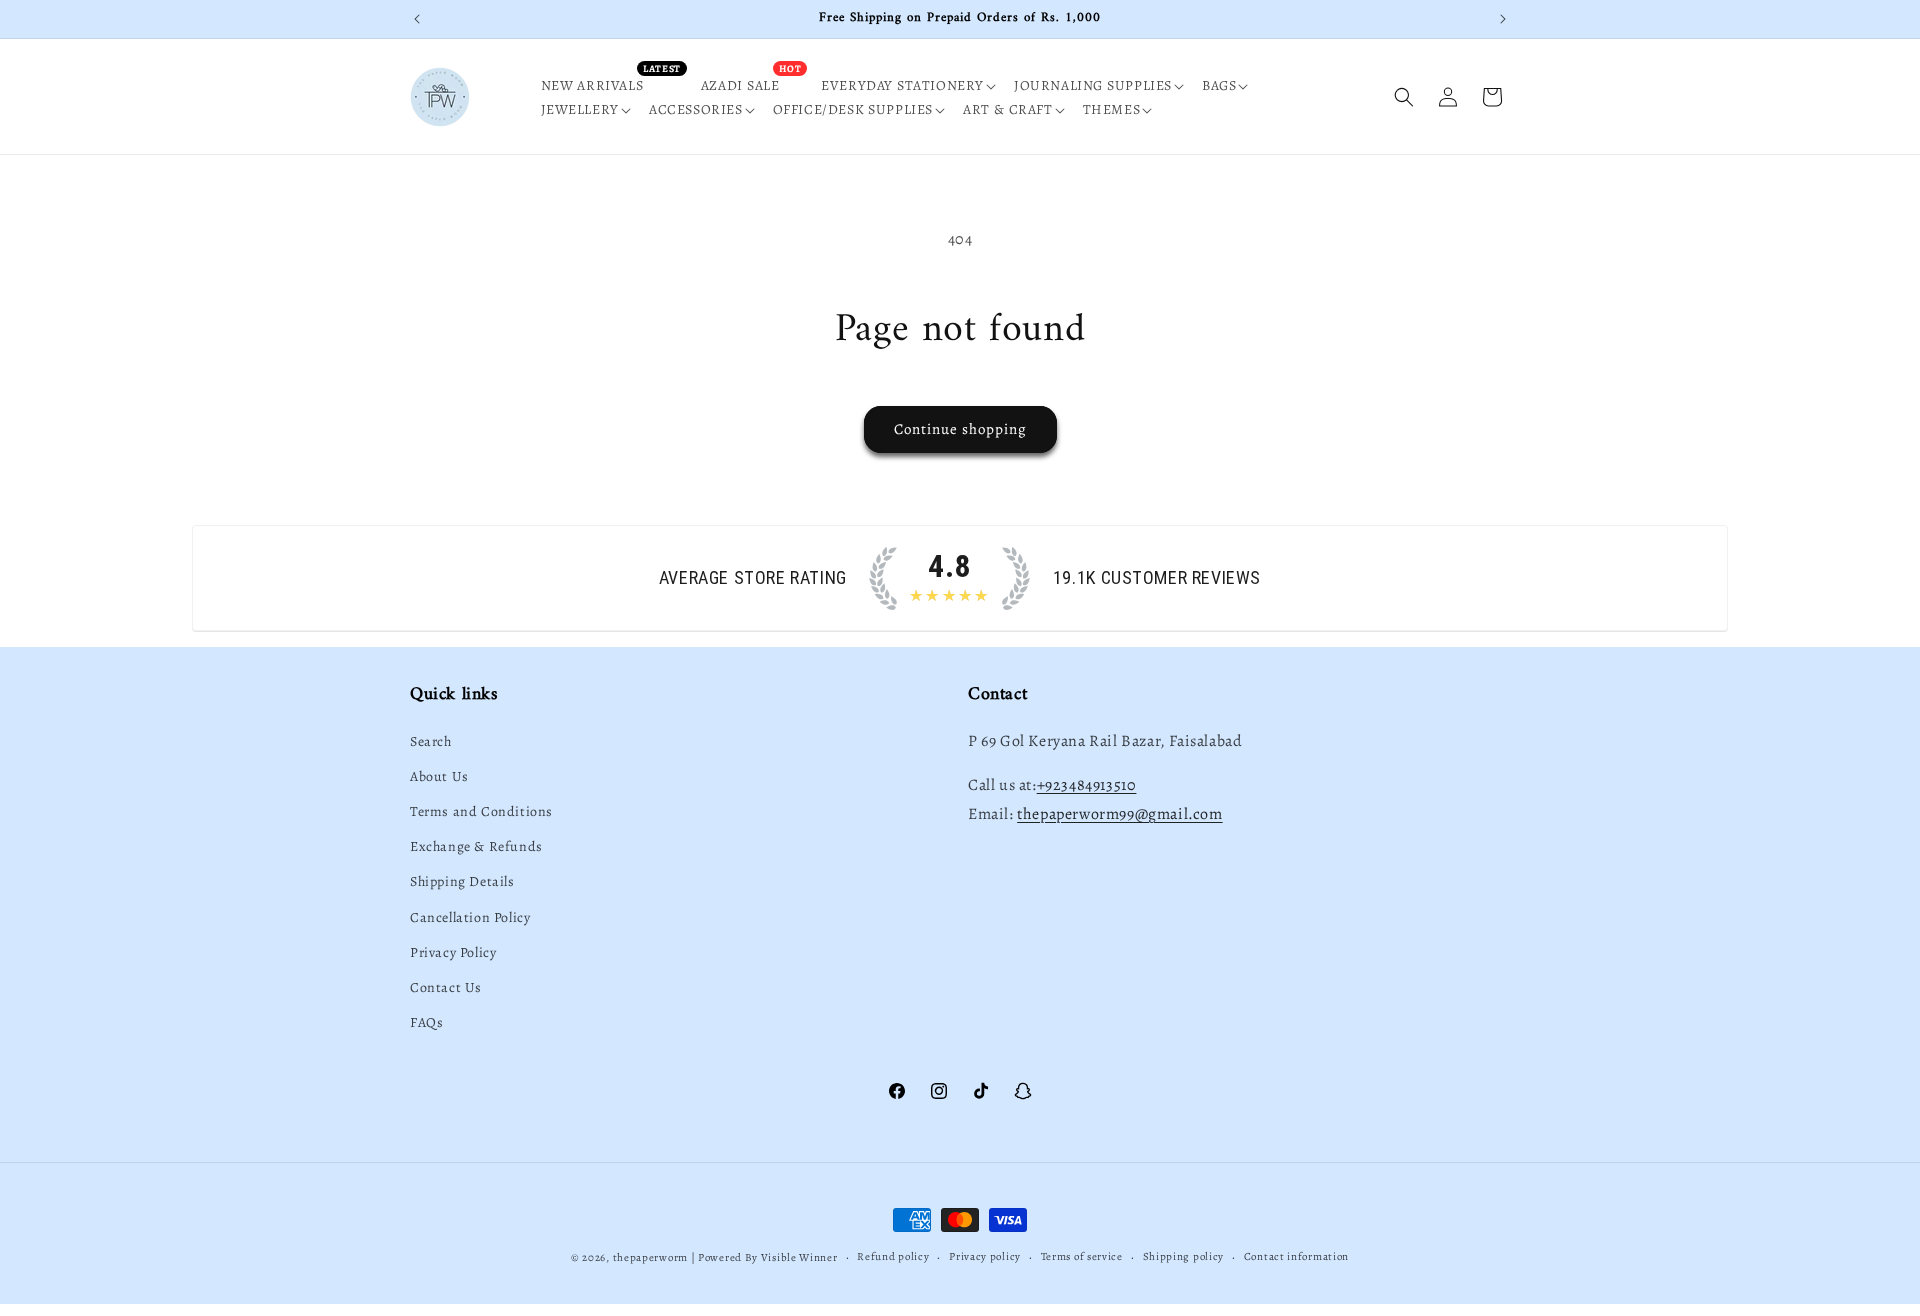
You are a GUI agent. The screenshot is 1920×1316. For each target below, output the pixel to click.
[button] (914, 86)
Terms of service (1082, 1256)
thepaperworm (650, 1257)
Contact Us (446, 987)
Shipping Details (462, 881)
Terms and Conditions (481, 811)
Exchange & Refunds (476, 846)
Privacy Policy (453, 952)
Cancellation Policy (470, 917)
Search (431, 741)
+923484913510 (1087, 785)
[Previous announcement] (417, 19)
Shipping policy (1184, 1256)
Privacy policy (985, 1256)
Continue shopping (960, 429)
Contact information (1296, 1256)
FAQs (426, 1022)
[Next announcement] (1503, 19)
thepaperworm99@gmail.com (1119, 814)
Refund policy (893, 1256)
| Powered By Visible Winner (764, 1257)
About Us (439, 776)
